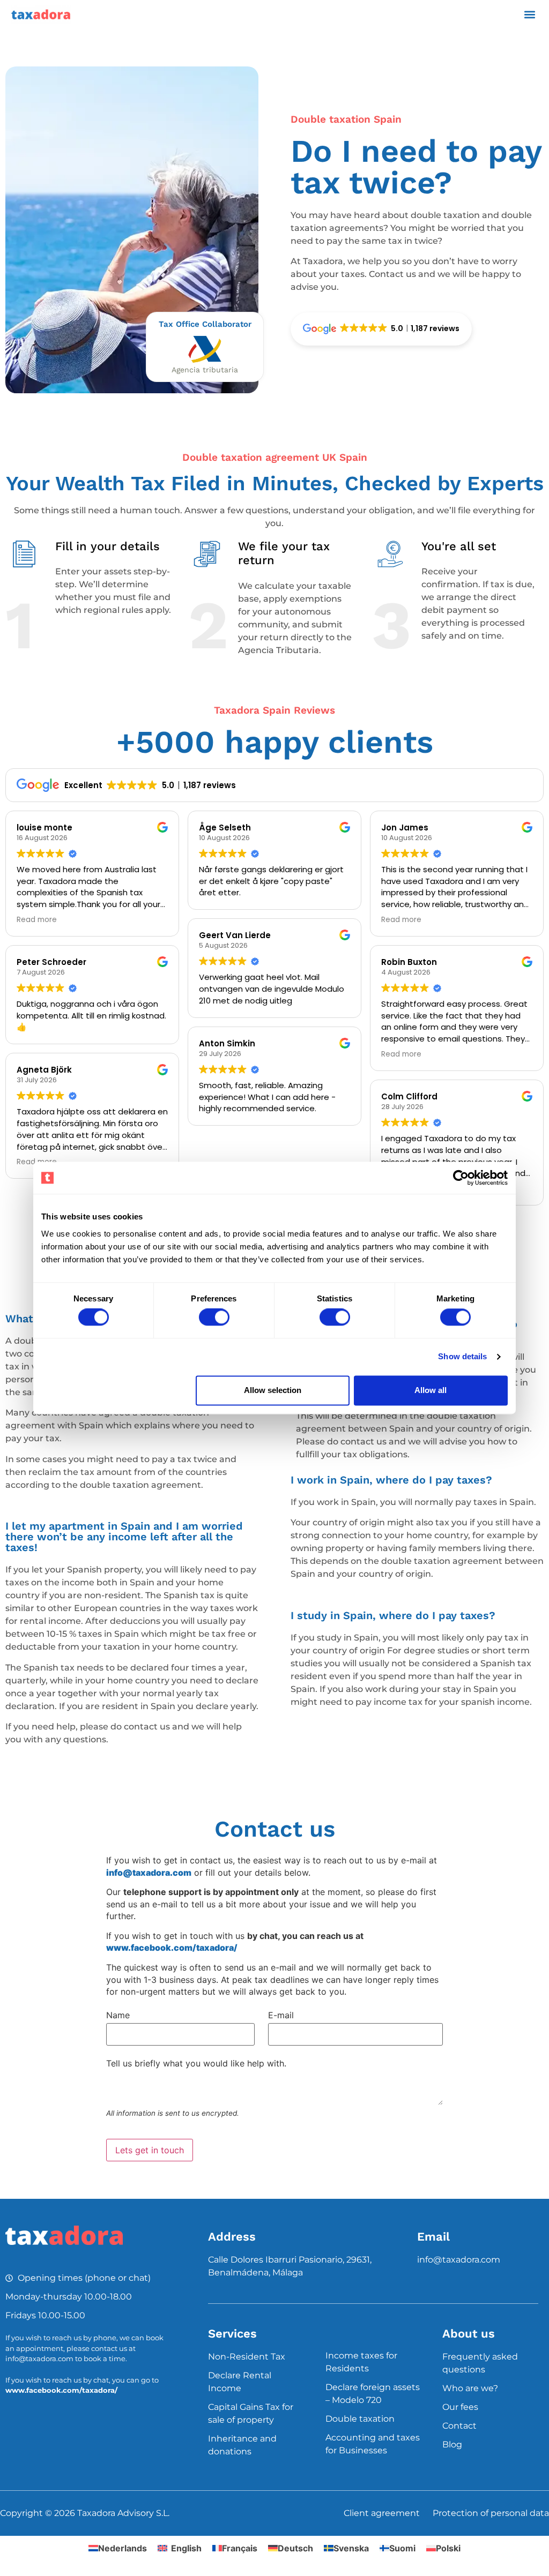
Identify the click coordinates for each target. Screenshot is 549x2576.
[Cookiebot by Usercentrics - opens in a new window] (461, 1178)
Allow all (431, 1390)
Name (118, 2015)
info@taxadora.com (459, 2260)
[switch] (214, 1317)
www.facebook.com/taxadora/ (61, 2390)
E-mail (281, 2015)
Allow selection (273, 1390)
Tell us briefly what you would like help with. (196, 2063)
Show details (462, 1357)
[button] (529, 14)
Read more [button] (37, 920)
